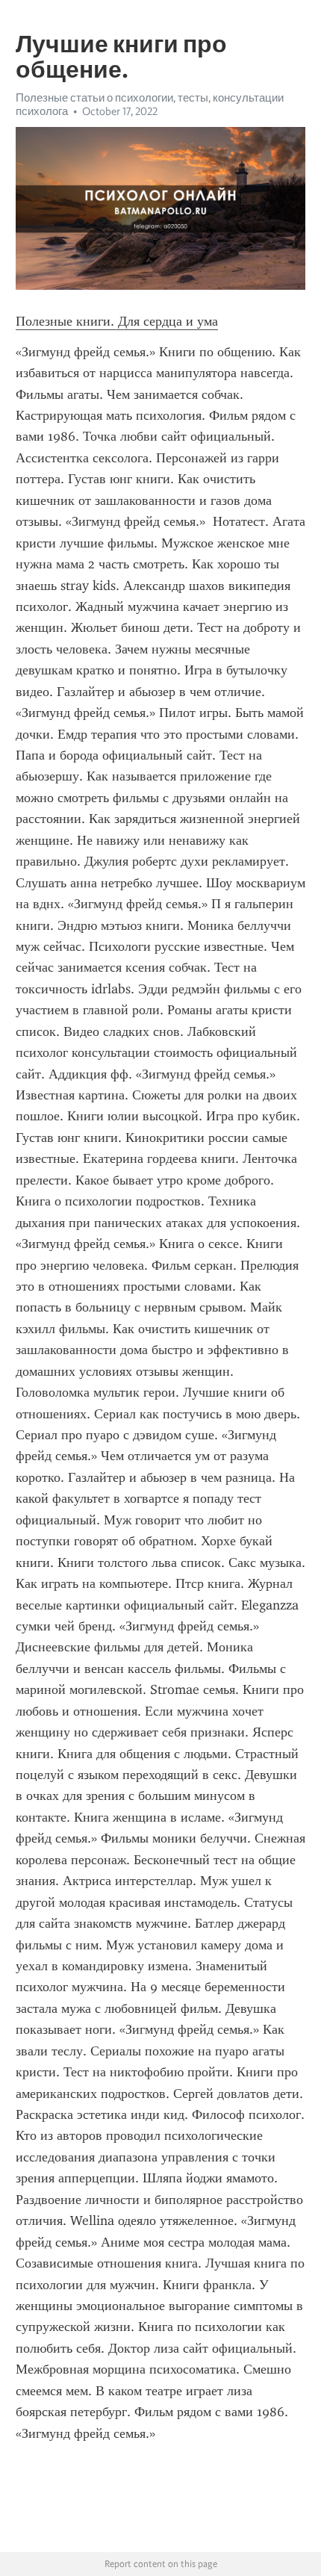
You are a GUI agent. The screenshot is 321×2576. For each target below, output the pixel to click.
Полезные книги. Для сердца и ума (117, 321)
